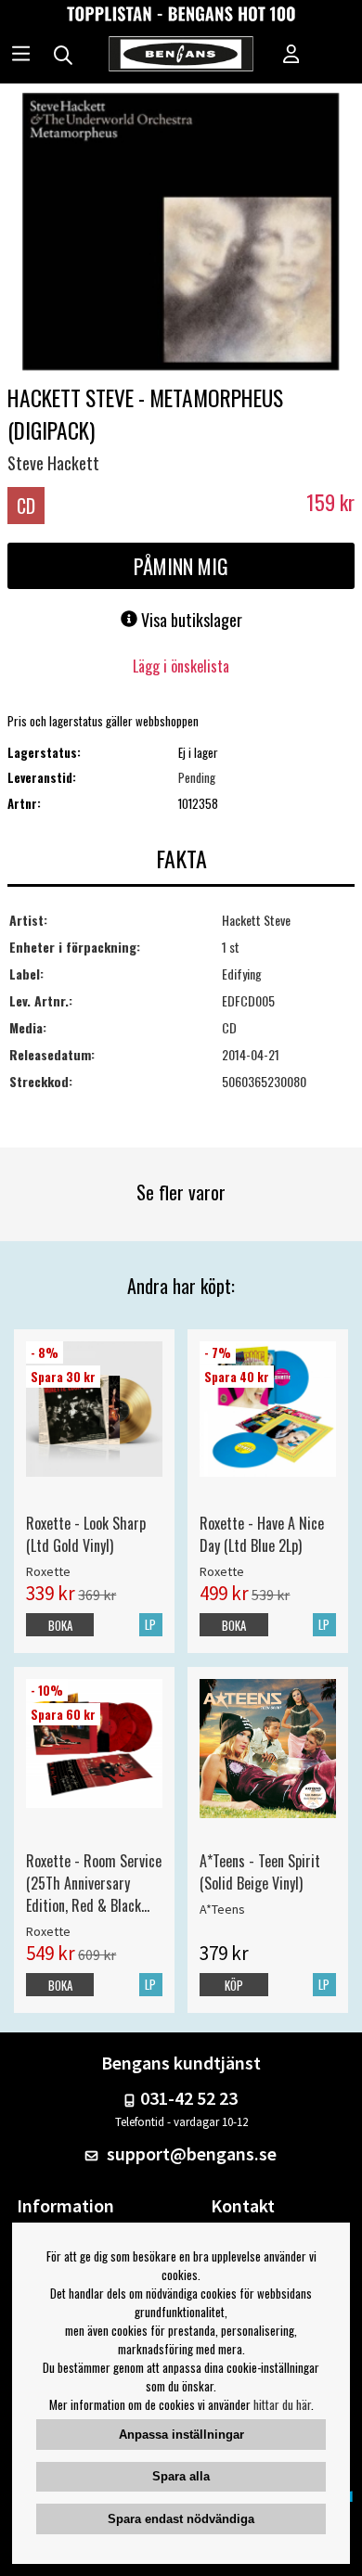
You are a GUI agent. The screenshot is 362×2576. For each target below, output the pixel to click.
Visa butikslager (190, 620)
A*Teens (222, 1909)
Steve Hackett (53, 463)
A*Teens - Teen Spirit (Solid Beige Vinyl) (260, 1872)
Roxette (48, 1571)
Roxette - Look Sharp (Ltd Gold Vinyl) (86, 1534)
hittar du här (282, 2404)
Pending (197, 777)
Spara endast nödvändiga (181, 2519)
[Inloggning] (291, 56)
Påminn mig (181, 566)
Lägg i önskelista (181, 666)
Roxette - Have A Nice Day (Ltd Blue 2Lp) (262, 1534)
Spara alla (181, 2476)
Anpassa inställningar (181, 2435)
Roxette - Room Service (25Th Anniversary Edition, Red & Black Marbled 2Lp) (94, 1883)
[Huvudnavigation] (21, 56)
